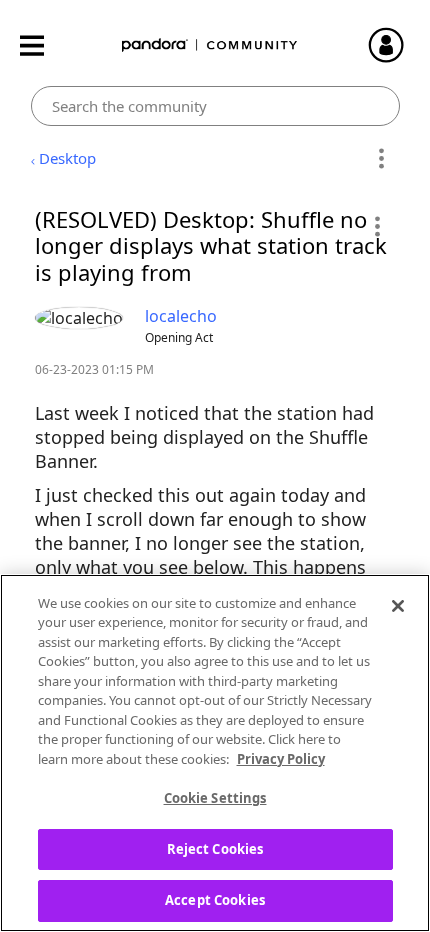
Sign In (395, 45)
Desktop (67, 158)
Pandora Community (210, 45)
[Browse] (42, 45)
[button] (376, 226)
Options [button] (381, 159)
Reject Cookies (215, 849)
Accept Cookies (215, 900)
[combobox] (215, 106)
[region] (215, 753)
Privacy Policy (281, 759)
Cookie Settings (215, 798)
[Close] (398, 606)
